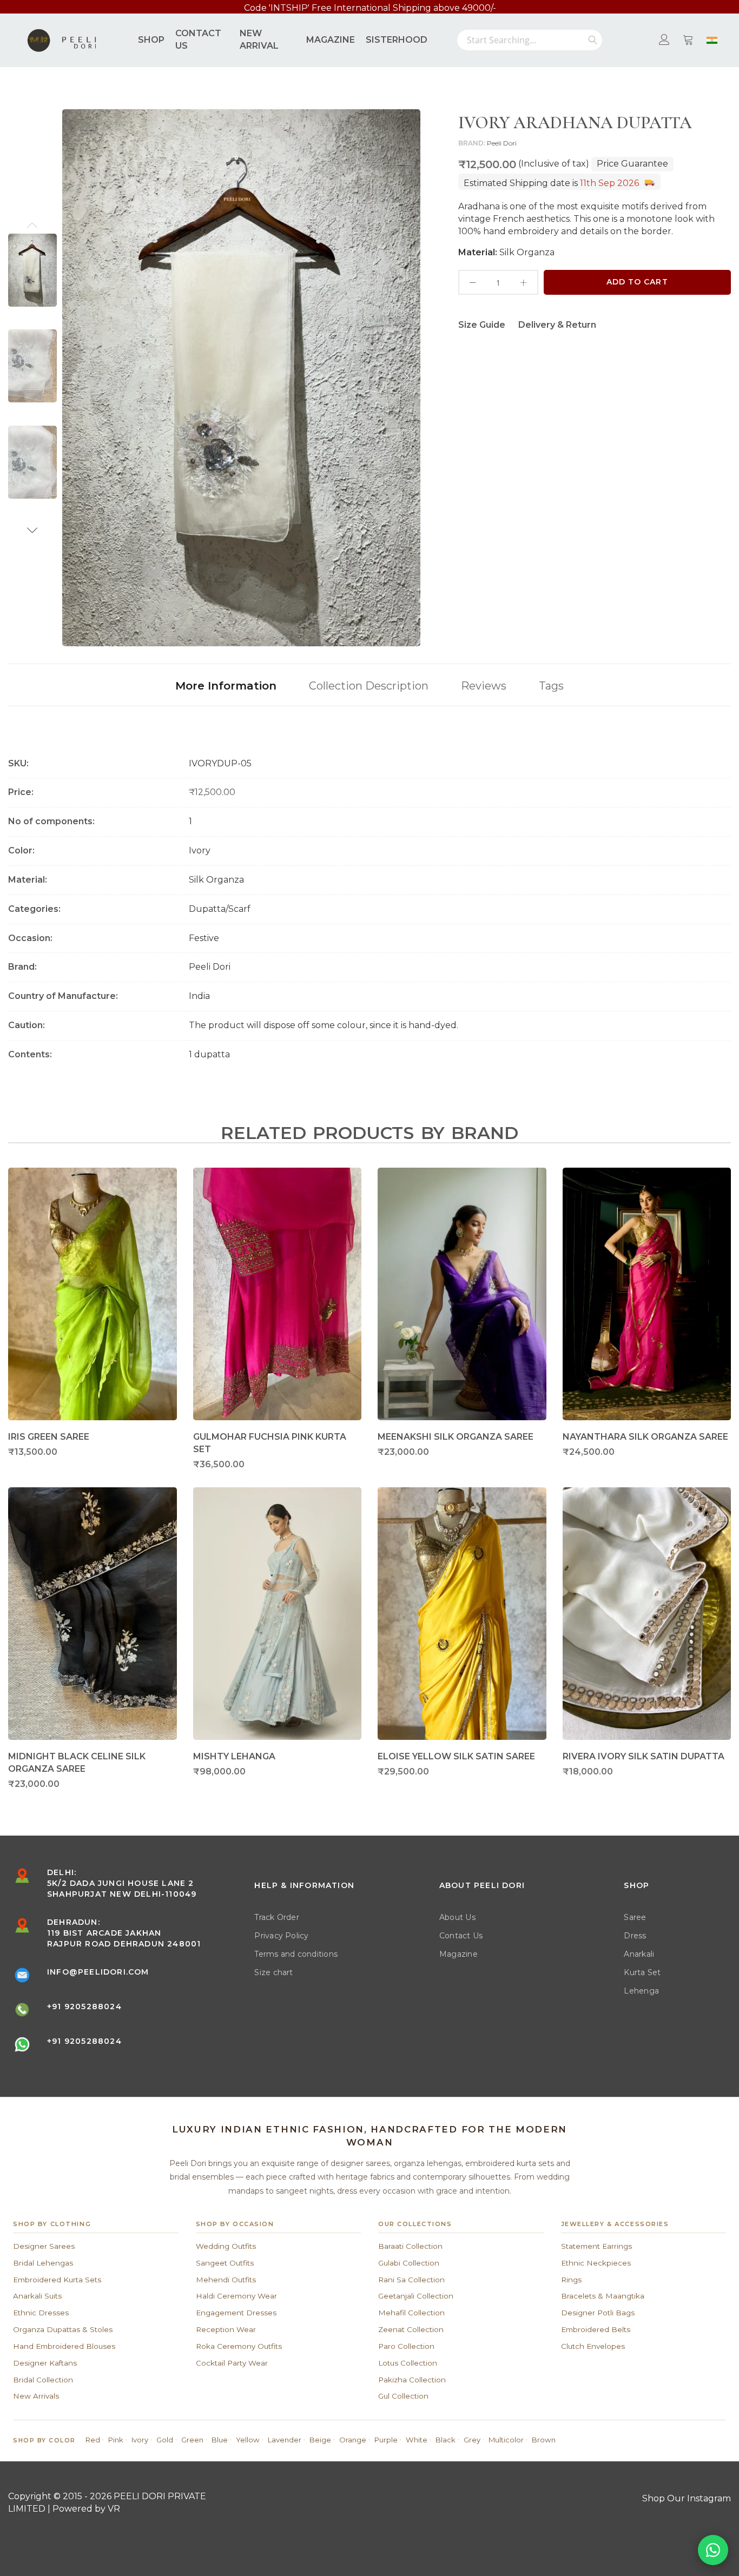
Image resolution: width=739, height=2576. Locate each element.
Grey (472, 2440)
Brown (544, 2440)
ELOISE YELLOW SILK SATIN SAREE (456, 1756)
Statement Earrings (596, 2246)
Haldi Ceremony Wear (236, 2296)
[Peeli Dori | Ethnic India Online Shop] (63, 40)
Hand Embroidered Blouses (64, 2346)
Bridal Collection (43, 2380)
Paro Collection (406, 2346)
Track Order (277, 1917)
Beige (320, 2440)
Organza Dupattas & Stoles (63, 2329)
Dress (635, 1936)
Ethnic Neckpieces (596, 2263)
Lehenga (641, 1991)
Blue (220, 2440)
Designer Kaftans (45, 2363)
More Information (226, 686)
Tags (551, 686)
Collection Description (369, 686)
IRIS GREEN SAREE (49, 1437)
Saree (635, 1917)
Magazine (458, 1954)
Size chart (273, 1972)
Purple (386, 2440)
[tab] (226, 685)
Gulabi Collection (409, 2263)
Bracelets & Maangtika (603, 2296)
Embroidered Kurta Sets (57, 2280)
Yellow (248, 2440)
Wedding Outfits (226, 2246)
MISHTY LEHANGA (234, 1756)
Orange (353, 2440)
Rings (571, 2280)
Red (93, 2440)
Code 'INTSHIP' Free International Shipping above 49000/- (370, 8)
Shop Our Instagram (687, 2498)
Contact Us (461, 1936)
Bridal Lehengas (43, 2263)
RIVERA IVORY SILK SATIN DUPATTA (644, 1756)
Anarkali (639, 1954)
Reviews (484, 686)
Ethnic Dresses (41, 2313)
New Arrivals (36, 2396)
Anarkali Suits (37, 2296)
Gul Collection (403, 2396)
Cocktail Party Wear (232, 2363)
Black (446, 2440)
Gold (165, 2440)
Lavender (285, 2440)
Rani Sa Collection (411, 2280)
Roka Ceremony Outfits (239, 2346)
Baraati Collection (410, 2246)
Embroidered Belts (596, 2329)
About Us (457, 1917)
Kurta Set (642, 1972)
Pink (116, 2440)
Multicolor (506, 2440)
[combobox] (530, 40)
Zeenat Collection (411, 2329)
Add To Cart (637, 282)
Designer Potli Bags (598, 2313)
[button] (32, 225)
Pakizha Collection (412, 2380)
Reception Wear (226, 2329)
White (417, 2440)
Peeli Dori (502, 143)
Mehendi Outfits (226, 2280)
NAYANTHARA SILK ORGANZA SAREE (645, 1437)
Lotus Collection (408, 2363)
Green (192, 2440)
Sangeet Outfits (225, 2263)
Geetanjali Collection (416, 2296)
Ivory (140, 2440)
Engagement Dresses (236, 2313)
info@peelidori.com (98, 1972)
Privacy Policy (281, 1936)
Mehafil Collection (411, 2313)
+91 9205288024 (84, 2007)
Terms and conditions (296, 1954)
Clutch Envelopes (593, 2346)
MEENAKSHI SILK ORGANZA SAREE (456, 1437)
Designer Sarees (44, 2246)
